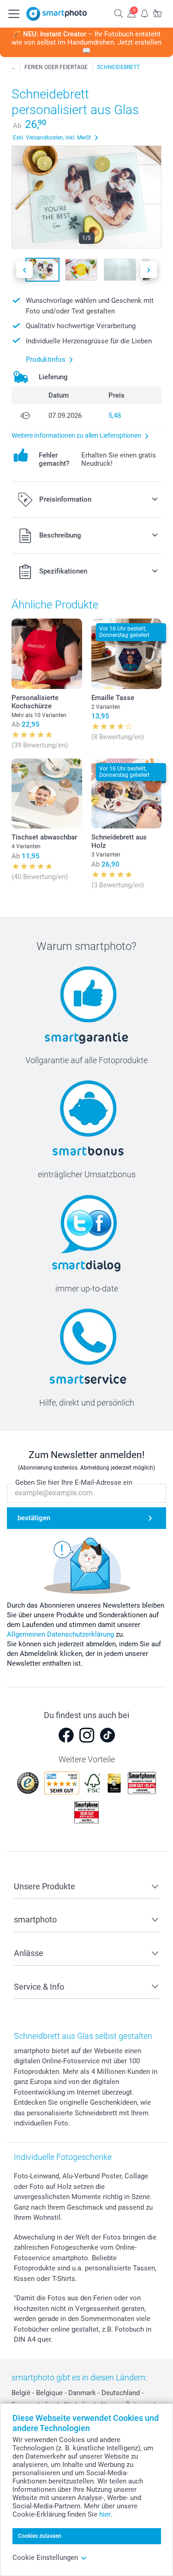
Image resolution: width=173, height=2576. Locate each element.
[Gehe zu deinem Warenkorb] (157, 13)
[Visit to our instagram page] (87, 1735)
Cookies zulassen (40, 2536)
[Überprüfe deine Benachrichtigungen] (144, 13)
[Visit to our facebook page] (66, 1735)
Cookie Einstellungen (45, 2558)
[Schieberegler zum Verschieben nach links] (24, 270)
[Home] (13, 67)
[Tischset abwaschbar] (47, 794)
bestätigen (34, 1518)
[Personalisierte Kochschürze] (47, 654)
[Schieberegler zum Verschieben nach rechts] (149, 270)
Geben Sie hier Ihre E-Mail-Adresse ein (74, 1482)
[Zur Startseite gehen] (57, 14)
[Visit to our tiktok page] (107, 1735)
